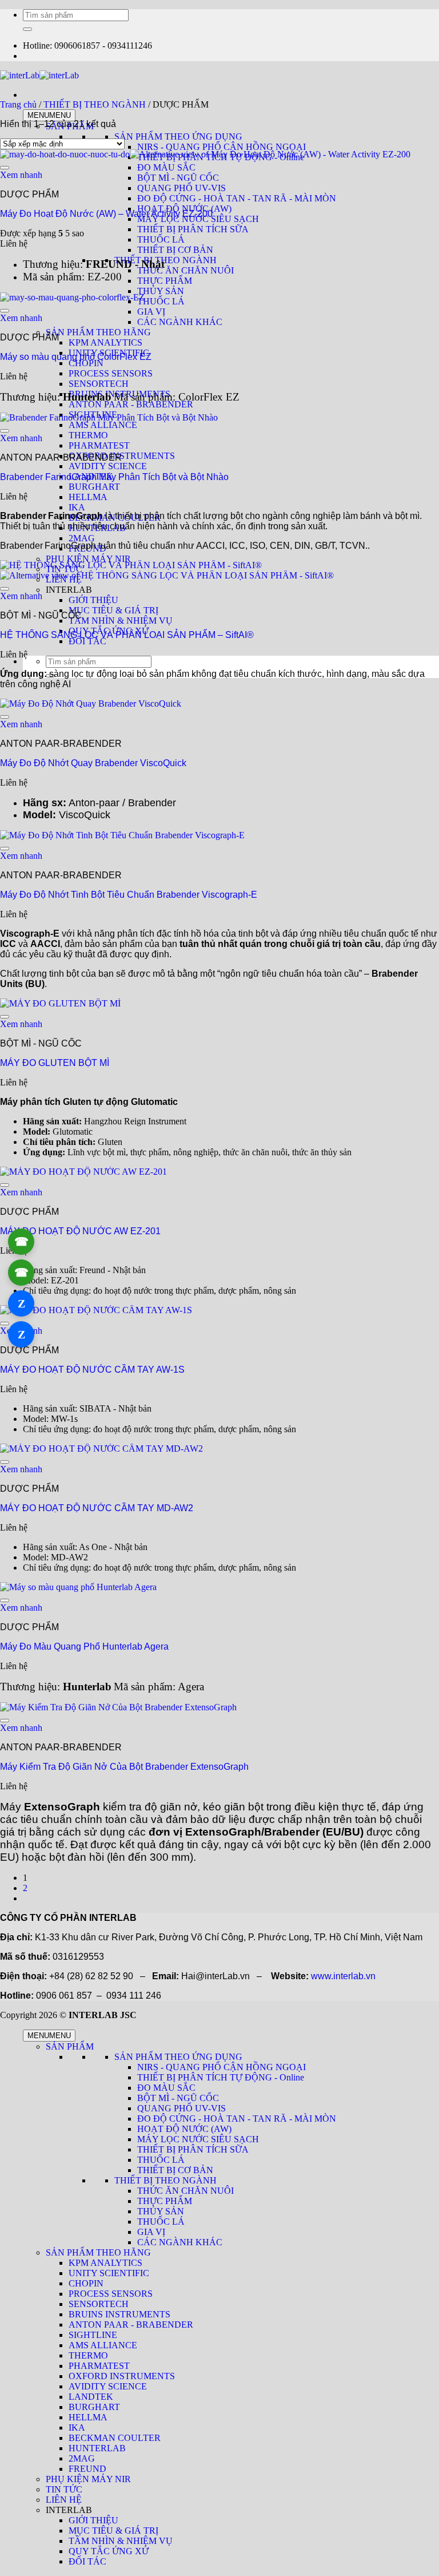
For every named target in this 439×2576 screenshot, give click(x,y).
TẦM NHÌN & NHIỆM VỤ (121, 621)
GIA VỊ (151, 2232)
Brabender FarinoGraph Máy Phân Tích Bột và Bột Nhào (114, 477)
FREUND (87, 2469)
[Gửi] (27, 29)
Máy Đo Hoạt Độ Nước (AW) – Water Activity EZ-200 (106, 214)
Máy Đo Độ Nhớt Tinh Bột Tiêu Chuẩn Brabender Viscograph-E (129, 895)
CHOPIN (86, 363)
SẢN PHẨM (70, 2046)
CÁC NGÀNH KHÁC (180, 322)
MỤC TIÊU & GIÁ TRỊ (113, 610)
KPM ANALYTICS (105, 342)
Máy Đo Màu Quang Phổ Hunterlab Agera (84, 1646)
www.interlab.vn (343, 1976)
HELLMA (88, 497)
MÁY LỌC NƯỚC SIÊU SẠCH (198, 2139)
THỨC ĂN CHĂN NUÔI (185, 270)
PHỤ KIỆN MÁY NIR (88, 559)
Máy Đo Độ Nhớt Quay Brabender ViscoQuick (93, 763)
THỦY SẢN (161, 291)
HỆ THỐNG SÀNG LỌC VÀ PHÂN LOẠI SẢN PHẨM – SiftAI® (127, 635)
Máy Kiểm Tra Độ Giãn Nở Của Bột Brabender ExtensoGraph (124, 1767)
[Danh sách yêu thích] (5, 168)
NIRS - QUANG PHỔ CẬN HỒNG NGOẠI (222, 147)
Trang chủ (18, 104)
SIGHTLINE (93, 2335)
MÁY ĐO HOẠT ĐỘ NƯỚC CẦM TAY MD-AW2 (97, 1508)
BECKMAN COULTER (115, 2438)
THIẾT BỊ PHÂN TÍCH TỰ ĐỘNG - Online (221, 2077)
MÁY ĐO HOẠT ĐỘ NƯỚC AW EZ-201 (80, 1231)
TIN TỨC (64, 2489)
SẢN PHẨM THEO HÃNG (98, 332)
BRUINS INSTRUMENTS (119, 2314)
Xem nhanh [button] (21, 175)
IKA (77, 507)
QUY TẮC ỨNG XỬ (109, 2551)
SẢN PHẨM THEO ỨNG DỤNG (178, 136)
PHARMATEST (99, 445)
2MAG (82, 538)
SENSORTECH (99, 384)
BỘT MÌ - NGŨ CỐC (178, 178)
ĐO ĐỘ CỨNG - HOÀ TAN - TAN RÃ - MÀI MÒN (237, 198)
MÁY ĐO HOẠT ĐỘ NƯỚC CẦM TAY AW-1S (92, 1370)
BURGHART (94, 487)
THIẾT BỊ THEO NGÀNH (165, 260)
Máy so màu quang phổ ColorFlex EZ (76, 357)
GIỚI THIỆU (93, 600)
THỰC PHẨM (165, 281)
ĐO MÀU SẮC (166, 2088)
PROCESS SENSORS (111, 373)
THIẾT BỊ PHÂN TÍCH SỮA (193, 229)
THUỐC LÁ (161, 239)
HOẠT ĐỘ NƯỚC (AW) (184, 2129)
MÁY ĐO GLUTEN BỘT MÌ (55, 1063)
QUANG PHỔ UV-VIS (181, 188)
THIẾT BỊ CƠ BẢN (175, 250)
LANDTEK (91, 2397)
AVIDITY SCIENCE (108, 466)
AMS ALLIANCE (103, 2345)
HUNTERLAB (97, 2448)
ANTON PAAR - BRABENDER (131, 404)
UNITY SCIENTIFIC (109, 2273)
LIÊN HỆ (64, 2500)
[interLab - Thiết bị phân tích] (39, 75)
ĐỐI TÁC (87, 641)
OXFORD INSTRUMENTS (122, 456)
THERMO (88, 435)
